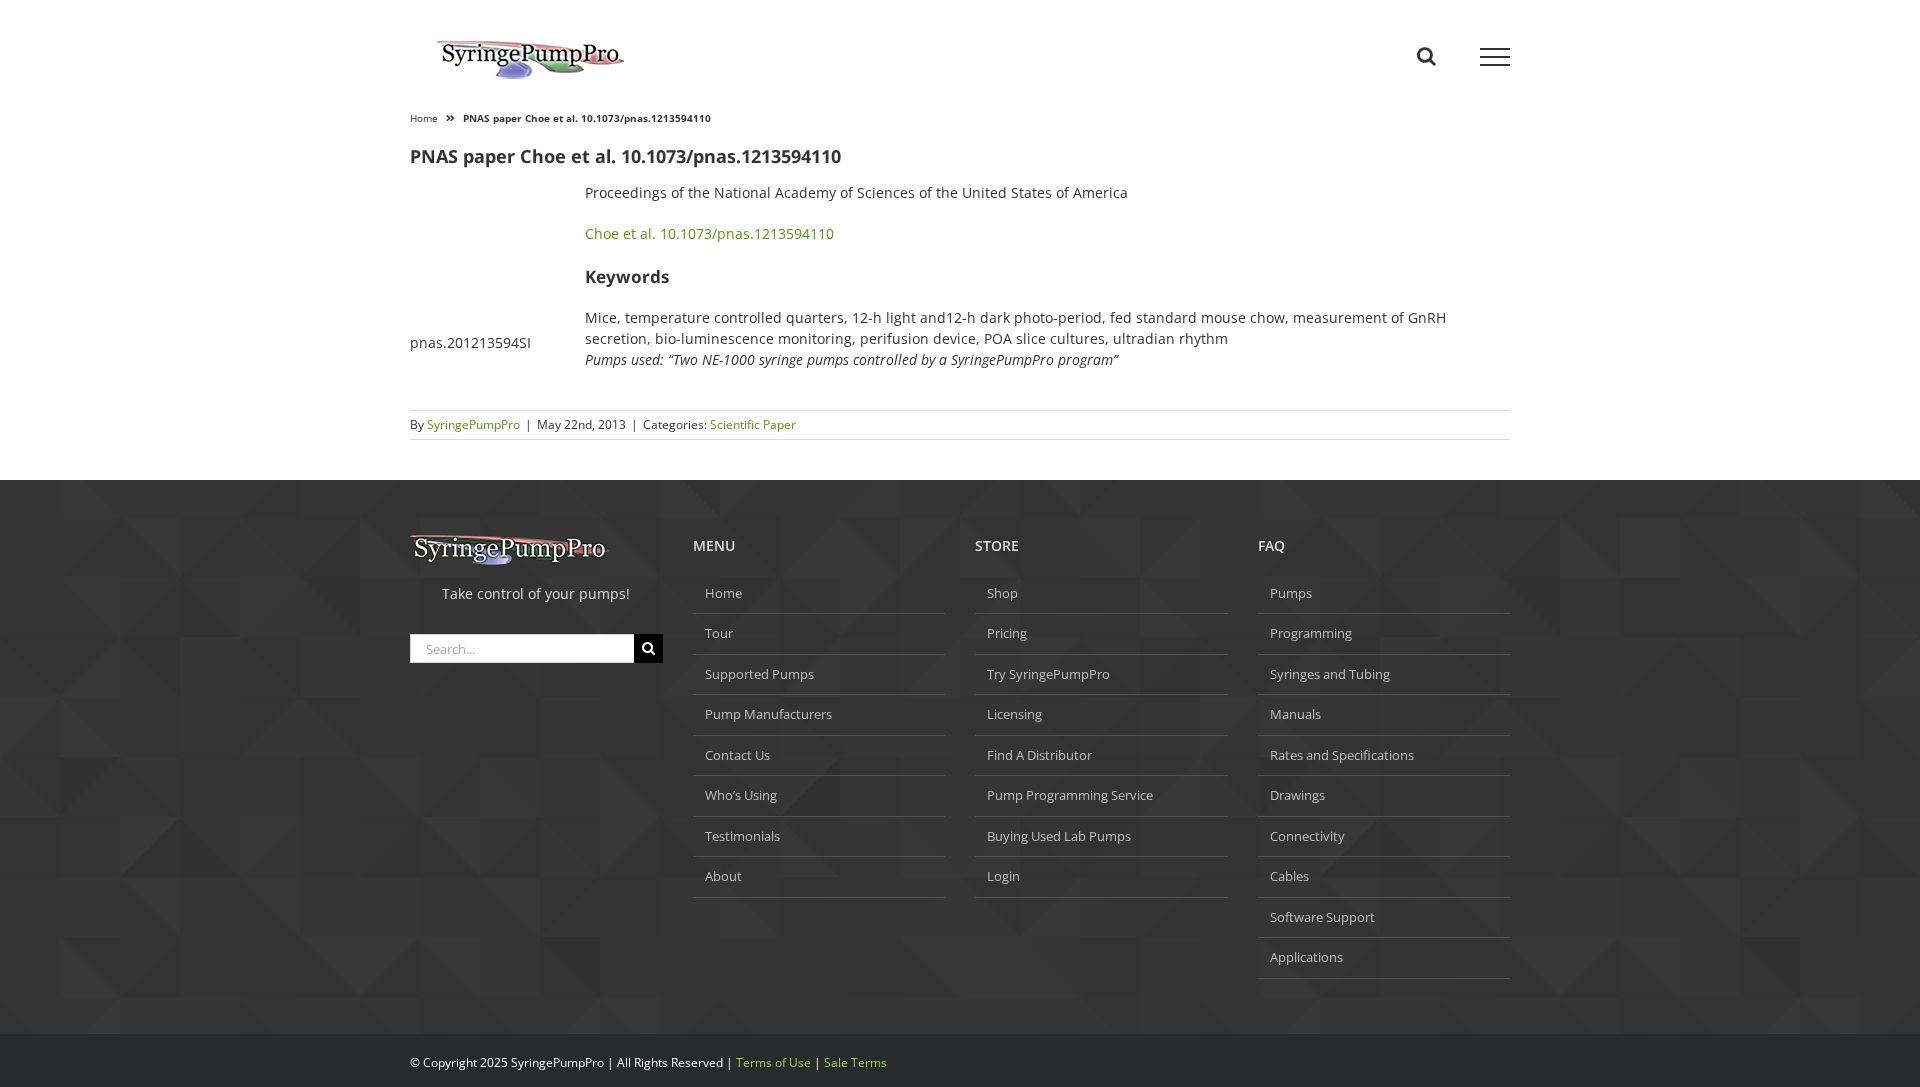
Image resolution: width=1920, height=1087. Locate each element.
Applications (1306, 957)
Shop (1002, 593)
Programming (1311, 633)
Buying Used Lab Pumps (1059, 836)
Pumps (1291, 593)
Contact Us (737, 755)
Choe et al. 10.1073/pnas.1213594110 (709, 233)
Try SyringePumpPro (1048, 674)
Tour (719, 633)
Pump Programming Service (1070, 795)
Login (1003, 876)
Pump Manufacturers (768, 714)
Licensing (1014, 714)
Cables (1289, 876)
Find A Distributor (1039, 755)
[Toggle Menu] (1495, 57)
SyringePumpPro (473, 424)
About (723, 876)
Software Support (1322, 917)
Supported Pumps (759, 674)
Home (424, 118)
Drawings (1297, 795)
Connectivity (1307, 836)
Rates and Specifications (1342, 755)
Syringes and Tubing (1330, 674)
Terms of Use (773, 1062)
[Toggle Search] (1426, 56)
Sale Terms (855, 1062)
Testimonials (742, 836)
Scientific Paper (753, 424)
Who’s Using (741, 795)
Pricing (1007, 633)
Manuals (1295, 714)
